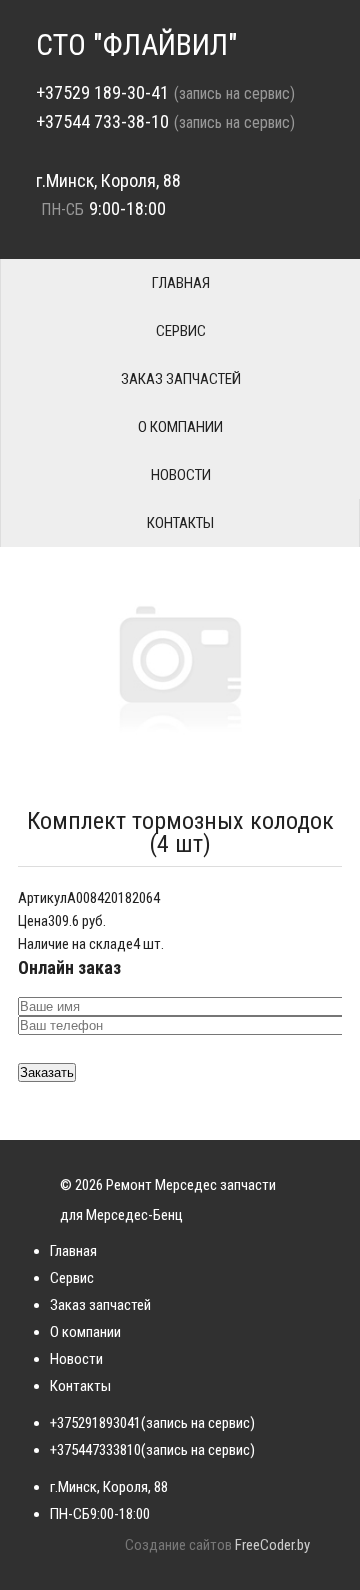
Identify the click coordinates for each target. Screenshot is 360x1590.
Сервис (181, 331)
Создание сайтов (178, 1545)
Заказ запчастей (181, 379)
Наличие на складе (75, 944)
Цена (33, 921)
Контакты (180, 523)
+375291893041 (95, 1423)
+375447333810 (95, 1450)
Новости (181, 475)
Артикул (42, 898)
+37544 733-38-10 (102, 121)
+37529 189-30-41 (102, 92)
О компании (180, 427)
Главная (181, 283)
